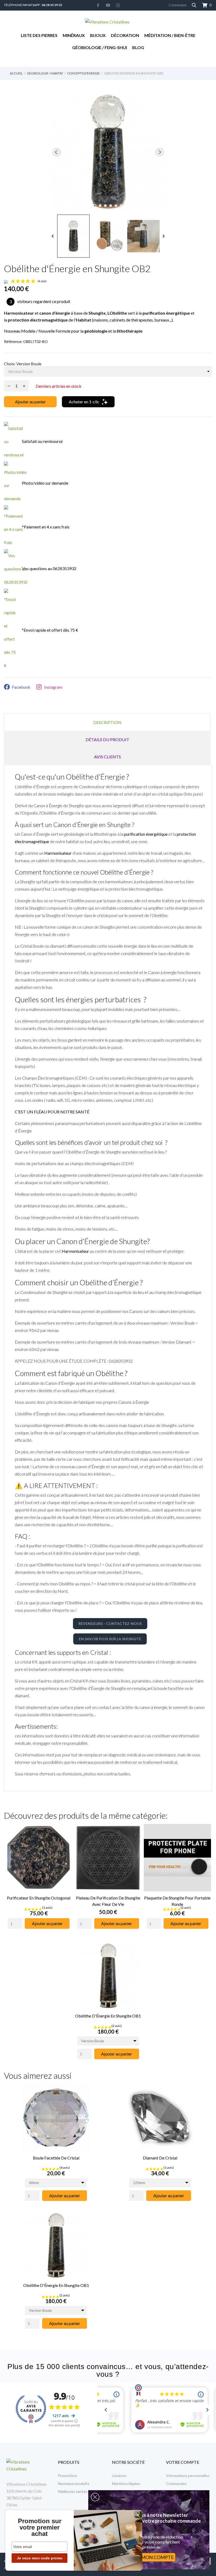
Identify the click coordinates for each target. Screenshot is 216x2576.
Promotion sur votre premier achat (40, 2527)
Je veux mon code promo (40, 2558)
